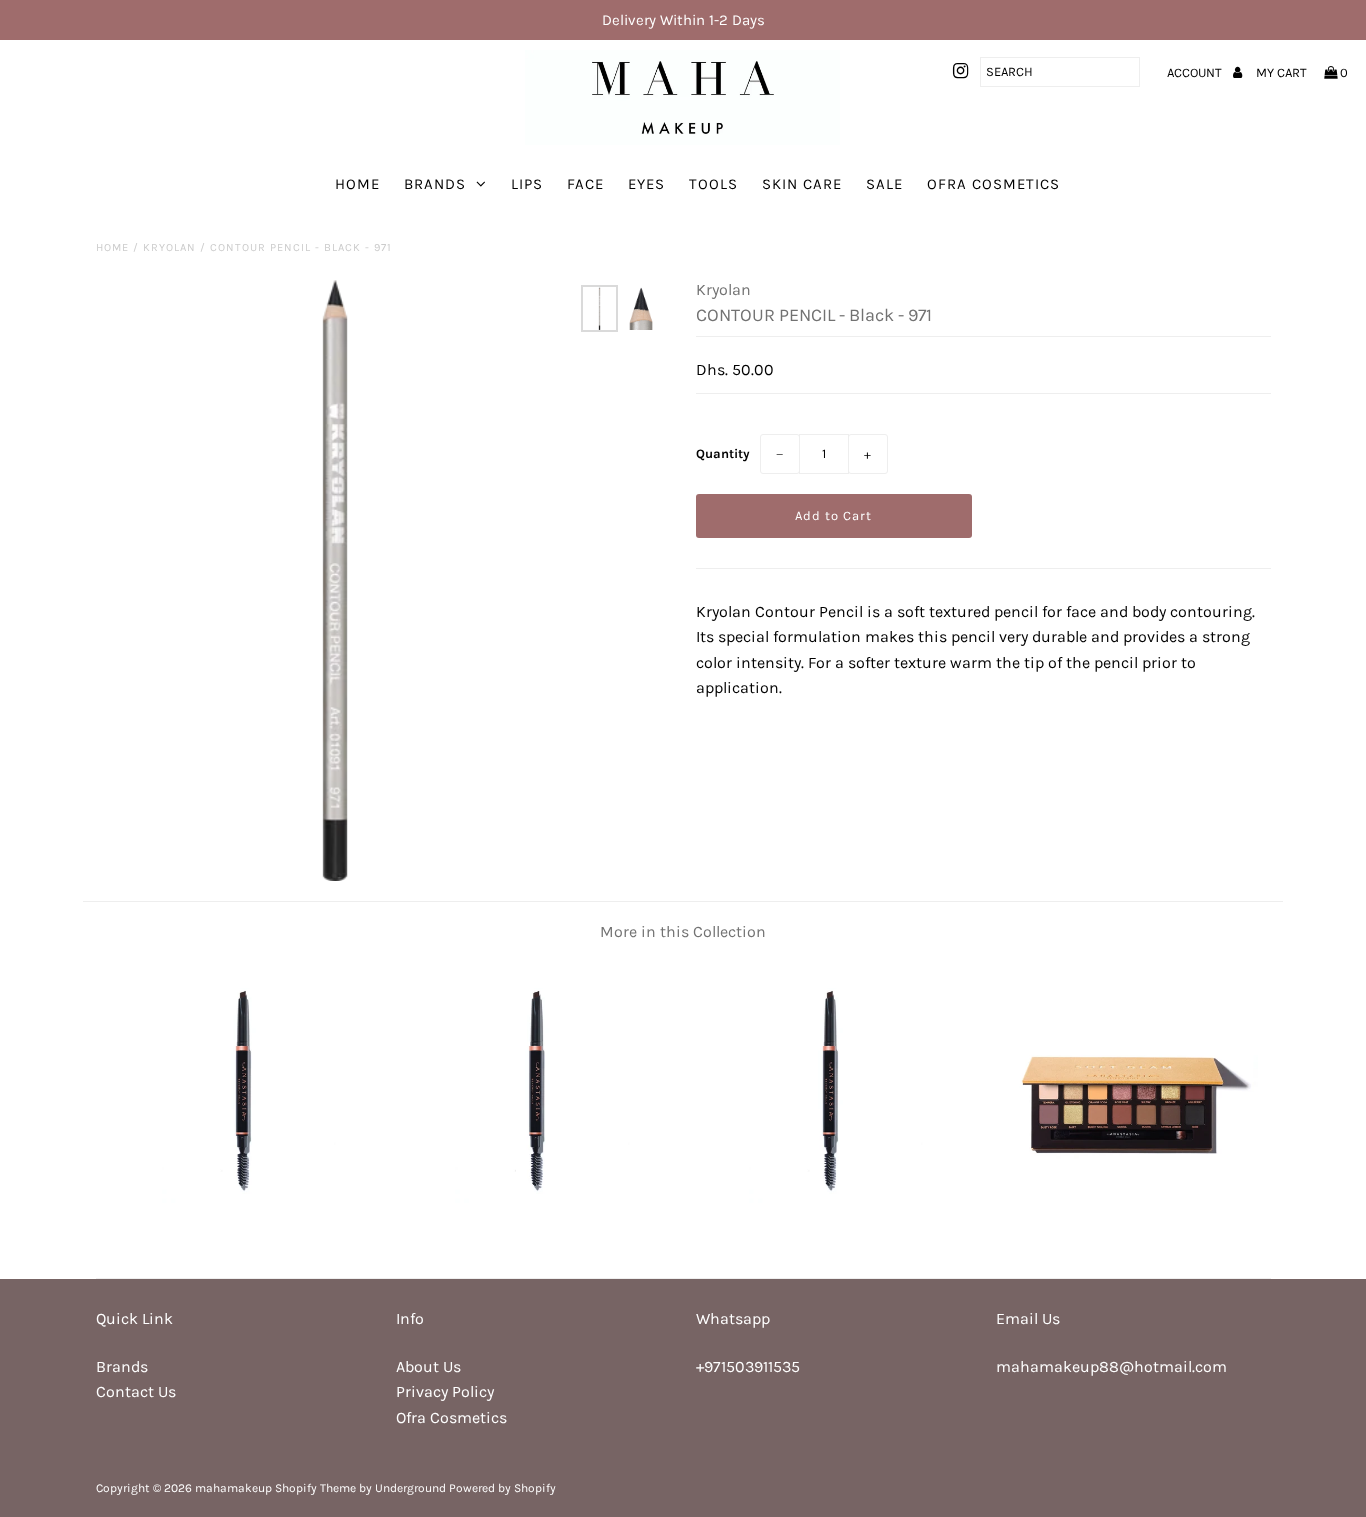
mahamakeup (233, 1488)
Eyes (646, 184)
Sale (884, 184)
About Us (428, 1366)
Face (585, 184)
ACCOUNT (1196, 72)
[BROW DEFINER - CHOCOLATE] (242, 1224)
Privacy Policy (445, 1391)
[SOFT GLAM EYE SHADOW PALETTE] (1123, 1224)
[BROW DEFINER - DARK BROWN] (535, 1224)
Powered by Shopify (502, 1488)
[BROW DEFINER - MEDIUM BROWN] (829, 1224)
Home (357, 184)
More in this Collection (683, 931)
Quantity (723, 453)
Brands (435, 184)
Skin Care (802, 184)
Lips (527, 184)
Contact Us (136, 1391)
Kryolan (169, 247)
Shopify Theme (315, 1488)
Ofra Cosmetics (993, 184)
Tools (713, 184)
